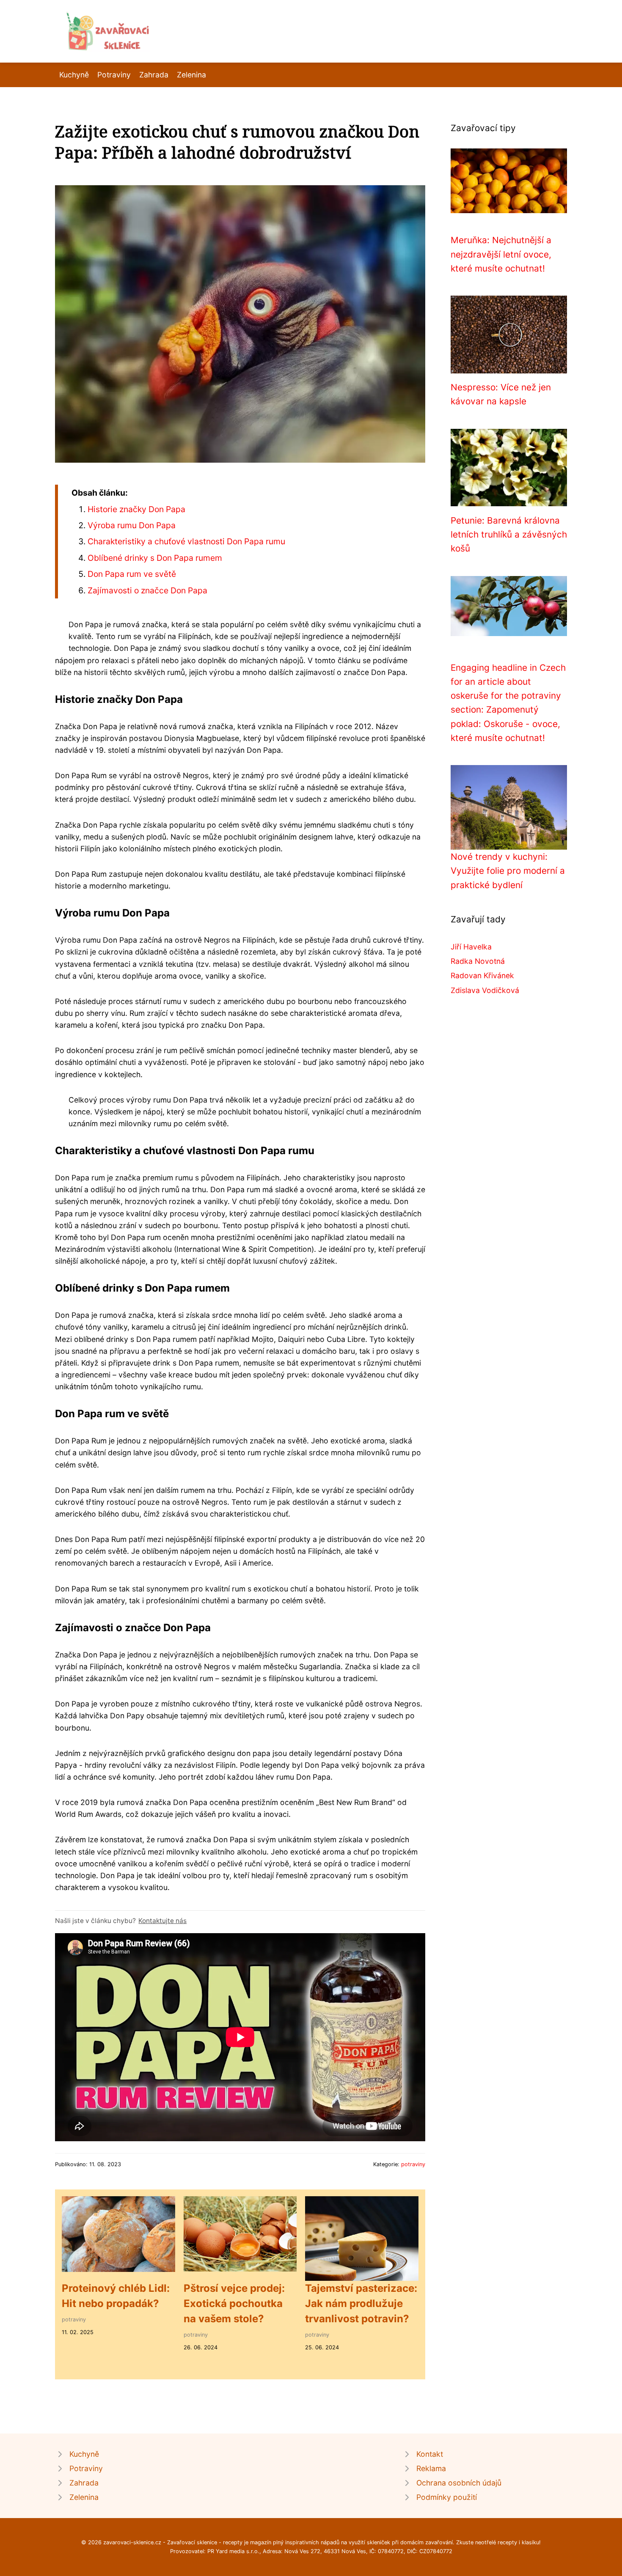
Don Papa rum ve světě (132, 574)
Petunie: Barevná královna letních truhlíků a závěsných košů (509, 535)
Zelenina (191, 75)
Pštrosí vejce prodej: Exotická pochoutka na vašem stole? (234, 2303)
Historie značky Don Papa (136, 509)
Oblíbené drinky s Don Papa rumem (155, 558)
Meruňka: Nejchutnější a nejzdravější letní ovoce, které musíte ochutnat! (501, 254)
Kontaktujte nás (162, 1921)
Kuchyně (74, 75)
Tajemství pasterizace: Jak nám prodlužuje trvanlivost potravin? (361, 2303)
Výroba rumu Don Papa (132, 525)
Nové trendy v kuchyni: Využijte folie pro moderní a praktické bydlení (508, 871)
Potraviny (114, 75)
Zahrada (154, 75)
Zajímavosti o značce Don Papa (147, 590)
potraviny (413, 2164)
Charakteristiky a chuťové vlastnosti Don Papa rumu (186, 541)
